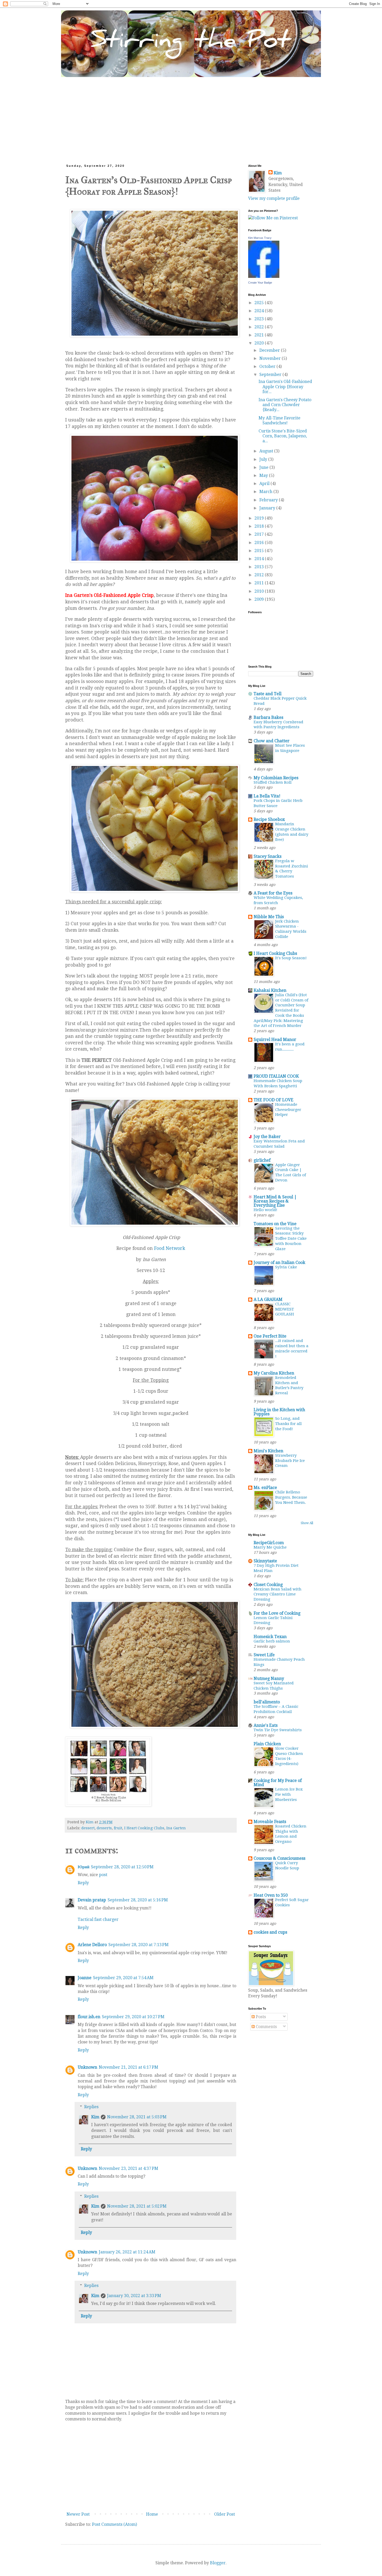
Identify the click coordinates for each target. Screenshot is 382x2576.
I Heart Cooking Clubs (144, 1828)
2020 (260, 343)
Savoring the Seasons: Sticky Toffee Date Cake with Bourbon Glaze (291, 1239)
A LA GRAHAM (268, 1299)
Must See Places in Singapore (290, 748)
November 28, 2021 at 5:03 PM (137, 2117)
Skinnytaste (265, 1561)
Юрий (84, 1867)
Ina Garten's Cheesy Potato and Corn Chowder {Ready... (285, 405)
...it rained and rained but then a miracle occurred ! (292, 1348)
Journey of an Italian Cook (279, 1263)
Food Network (170, 1248)
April (265, 484)
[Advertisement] (191, 116)
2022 (260, 327)
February (269, 500)
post (103, 1875)
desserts (104, 1828)
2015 (260, 551)
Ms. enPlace (265, 1488)
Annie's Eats (266, 1725)
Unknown (87, 2067)
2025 (260, 303)
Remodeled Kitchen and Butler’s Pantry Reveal (289, 1385)
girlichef (262, 1160)
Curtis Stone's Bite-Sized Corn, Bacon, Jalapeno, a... (283, 436)
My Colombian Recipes (276, 778)
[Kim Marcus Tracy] (264, 276)
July (264, 459)
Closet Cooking (268, 1585)
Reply (83, 1883)
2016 (260, 543)
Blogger (218, 2563)
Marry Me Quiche (270, 1547)
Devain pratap (92, 1900)
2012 (260, 575)
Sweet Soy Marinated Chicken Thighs (274, 1686)
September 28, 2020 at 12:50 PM (122, 1867)
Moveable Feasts (270, 1822)
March (266, 492)
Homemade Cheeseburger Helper (288, 1110)
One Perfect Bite (270, 1336)
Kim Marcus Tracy (260, 238)
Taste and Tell (268, 694)
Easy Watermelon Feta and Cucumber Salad (279, 1144)
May (264, 475)
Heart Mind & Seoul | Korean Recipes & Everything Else (275, 1201)
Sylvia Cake (286, 1267)
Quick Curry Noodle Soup (287, 1865)
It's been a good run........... (290, 1047)
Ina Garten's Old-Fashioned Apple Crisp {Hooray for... (285, 386)
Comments (266, 2027)
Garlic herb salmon (272, 1641)
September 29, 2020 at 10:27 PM (133, 2017)
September (271, 375)
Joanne (85, 1978)
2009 (260, 599)
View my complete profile (274, 198)
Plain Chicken (267, 1744)
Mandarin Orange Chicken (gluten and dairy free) (292, 832)
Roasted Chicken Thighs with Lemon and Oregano (291, 1834)
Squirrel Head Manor (275, 1040)
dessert (88, 1828)
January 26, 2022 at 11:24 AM (127, 2252)
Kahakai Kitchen (270, 990)
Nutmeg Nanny (269, 1679)
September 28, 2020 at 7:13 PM (139, 1945)
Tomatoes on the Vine (275, 1224)
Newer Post (78, 2514)
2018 (260, 526)
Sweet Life (264, 1655)
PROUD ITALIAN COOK (276, 1076)
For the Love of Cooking (277, 1613)
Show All (307, 1523)
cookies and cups (270, 1932)
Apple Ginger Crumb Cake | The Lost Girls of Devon (291, 1172)
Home (152, 2514)
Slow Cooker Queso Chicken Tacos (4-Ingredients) (289, 1756)
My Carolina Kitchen (274, 1373)
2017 (260, 534)
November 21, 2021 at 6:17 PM (129, 2067)
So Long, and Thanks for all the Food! (288, 1424)
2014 (260, 559)
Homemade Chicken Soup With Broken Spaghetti (278, 1083)
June (264, 467)
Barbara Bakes (268, 717)
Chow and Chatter (272, 741)
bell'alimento (267, 1702)
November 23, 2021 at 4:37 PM (129, 2168)
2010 (260, 591)
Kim (95, 2117)
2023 (260, 319)
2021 (260, 335)
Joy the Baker (267, 1137)
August (267, 451)
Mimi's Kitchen (268, 1451)
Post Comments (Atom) (114, 2524)
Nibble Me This (269, 917)
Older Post (225, 2514)
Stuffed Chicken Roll (273, 782)
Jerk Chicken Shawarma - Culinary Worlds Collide (291, 929)
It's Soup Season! (291, 958)
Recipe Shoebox (269, 819)
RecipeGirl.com (269, 1543)
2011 (260, 583)
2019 (260, 518)
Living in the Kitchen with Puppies (279, 1412)
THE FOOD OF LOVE (274, 1100)
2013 (260, 567)
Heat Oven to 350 (271, 1895)
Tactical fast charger (98, 1919)
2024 (260, 311)
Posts (260, 2017)
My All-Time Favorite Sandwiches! (279, 420)
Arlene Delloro (92, 1945)
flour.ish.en (89, 2017)
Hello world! (265, 1210)
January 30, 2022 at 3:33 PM (134, 2296)
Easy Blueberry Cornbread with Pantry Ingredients (278, 725)
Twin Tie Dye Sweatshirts (278, 1730)
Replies (91, 2107)
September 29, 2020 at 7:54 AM (123, 1978)
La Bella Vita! (267, 796)
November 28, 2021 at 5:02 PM (137, 2206)
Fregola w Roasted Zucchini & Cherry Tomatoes (292, 869)
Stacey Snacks (268, 856)
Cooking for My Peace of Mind (278, 1783)
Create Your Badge (260, 283)
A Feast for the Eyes (273, 893)
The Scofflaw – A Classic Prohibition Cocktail (276, 1709)
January (268, 508)
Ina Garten (176, 1828)
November (271, 358)
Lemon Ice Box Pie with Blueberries (289, 1794)
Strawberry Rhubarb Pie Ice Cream (290, 1461)
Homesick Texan (270, 1637)
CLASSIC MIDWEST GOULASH (285, 1309)
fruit (118, 1828)
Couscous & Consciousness (279, 1858)
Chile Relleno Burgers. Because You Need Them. (291, 1497)
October (268, 366)
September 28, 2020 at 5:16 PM (138, 1900)
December (270, 350)
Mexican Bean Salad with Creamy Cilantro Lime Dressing (278, 1594)
